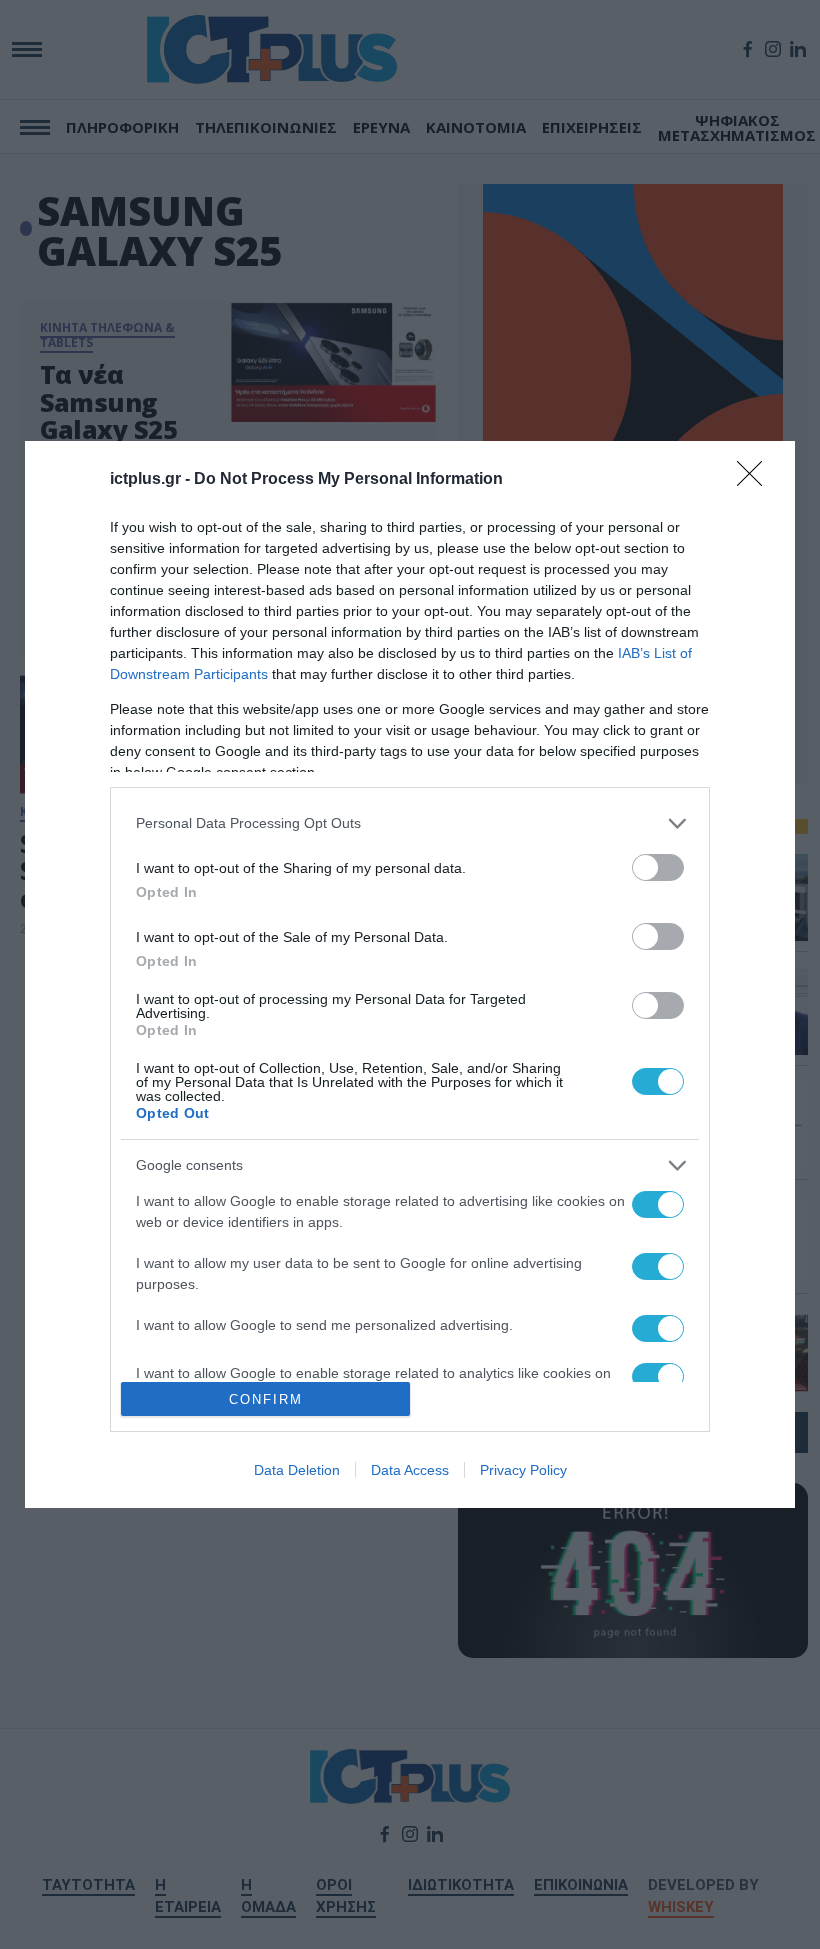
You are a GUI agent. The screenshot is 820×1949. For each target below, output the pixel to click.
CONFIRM (266, 1399)
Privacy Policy (523, 1470)
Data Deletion (297, 1470)
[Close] (756, 480)
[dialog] (410, 975)
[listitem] (410, 823)
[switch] (658, 867)
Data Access (410, 1470)
